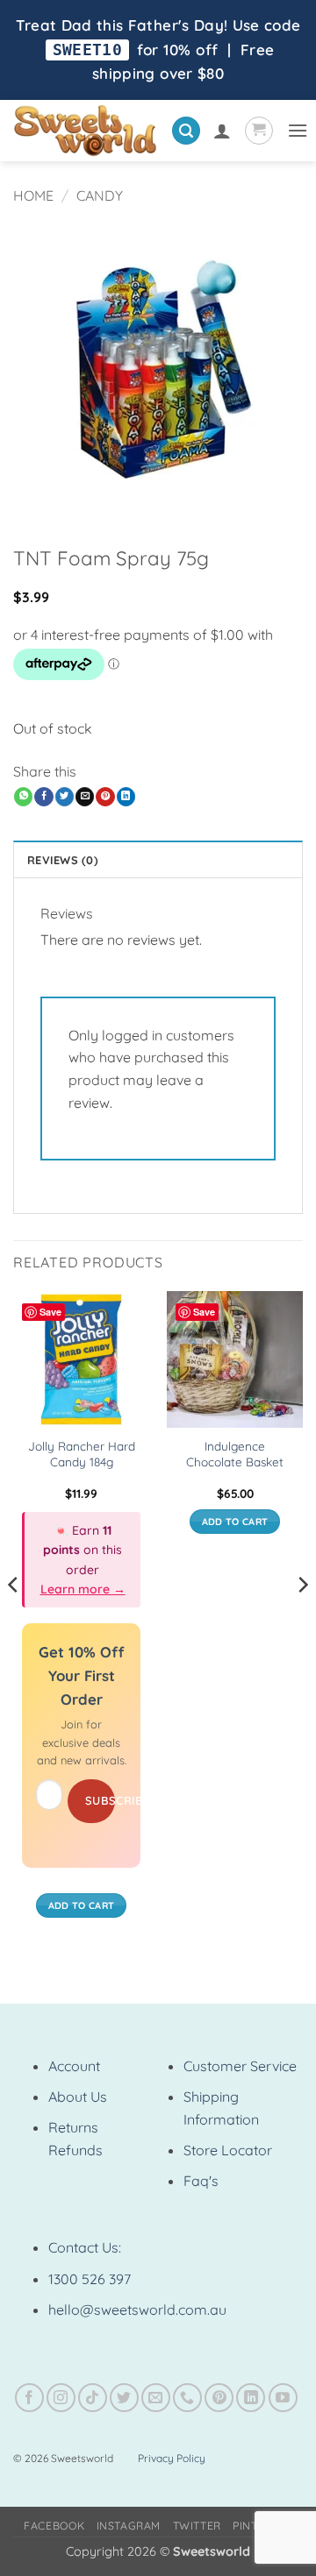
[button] (186, 131)
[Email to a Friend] (85, 797)
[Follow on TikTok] (93, 2398)
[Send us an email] (156, 2398)
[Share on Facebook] (43, 797)
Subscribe (100, 1800)
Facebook (54, 2526)
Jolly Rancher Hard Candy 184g (82, 1454)
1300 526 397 (90, 2279)
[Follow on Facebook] (29, 2398)
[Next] (302, 1619)
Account (74, 2066)
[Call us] (187, 2398)
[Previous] (14, 1619)
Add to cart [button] (82, 1905)
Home (33, 195)
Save (50, 1312)
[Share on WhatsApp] (23, 797)
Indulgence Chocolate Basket (235, 1454)
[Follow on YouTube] (283, 2398)
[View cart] (259, 131)
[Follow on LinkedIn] (251, 2398)
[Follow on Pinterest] (219, 2398)
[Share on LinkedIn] (126, 797)
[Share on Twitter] (65, 797)
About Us (78, 2097)
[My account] (222, 131)
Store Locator (228, 2150)
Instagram (129, 2526)
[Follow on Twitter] (124, 2398)
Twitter (197, 2526)
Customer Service (240, 2066)
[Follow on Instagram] (61, 2398)
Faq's (201, 2181)
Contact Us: (85, 2247)
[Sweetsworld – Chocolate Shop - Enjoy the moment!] (85, 131)
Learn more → (83, 1589)
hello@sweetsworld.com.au (137, 2310)
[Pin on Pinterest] (105, 797)
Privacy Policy (172, 2458)
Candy (100, 195)
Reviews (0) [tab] (63, 860)
